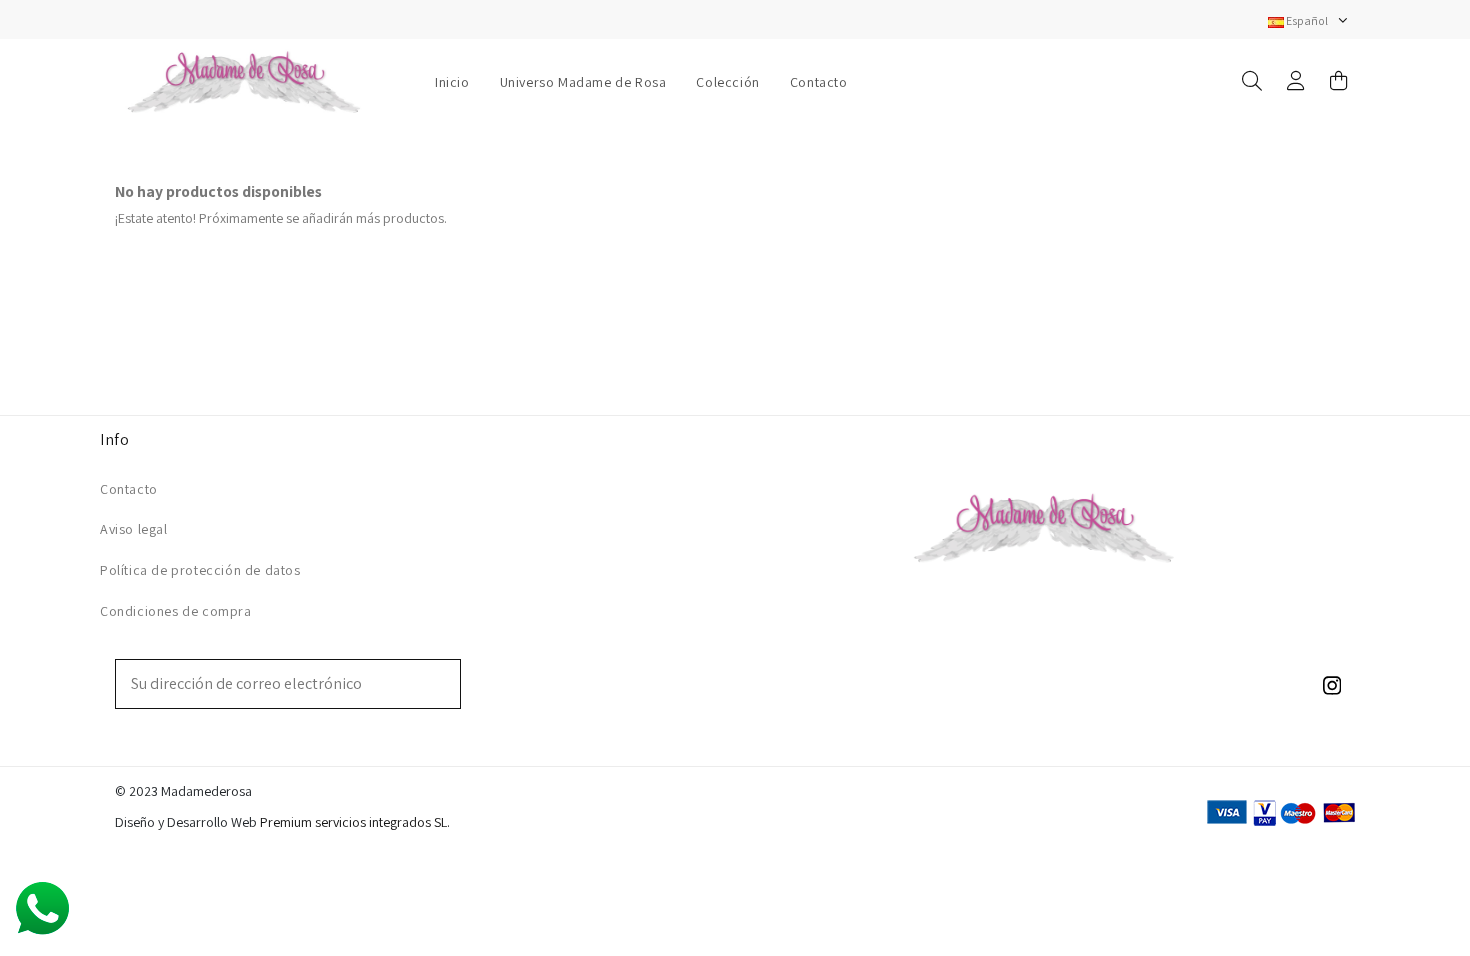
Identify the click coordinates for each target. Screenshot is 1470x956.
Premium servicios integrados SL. (355, 822)
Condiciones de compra (176, 611)
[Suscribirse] (446, 684)
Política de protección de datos (200, 570)
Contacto (129, 489)
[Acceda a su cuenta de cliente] (1296, 82)
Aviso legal (134, 529)
